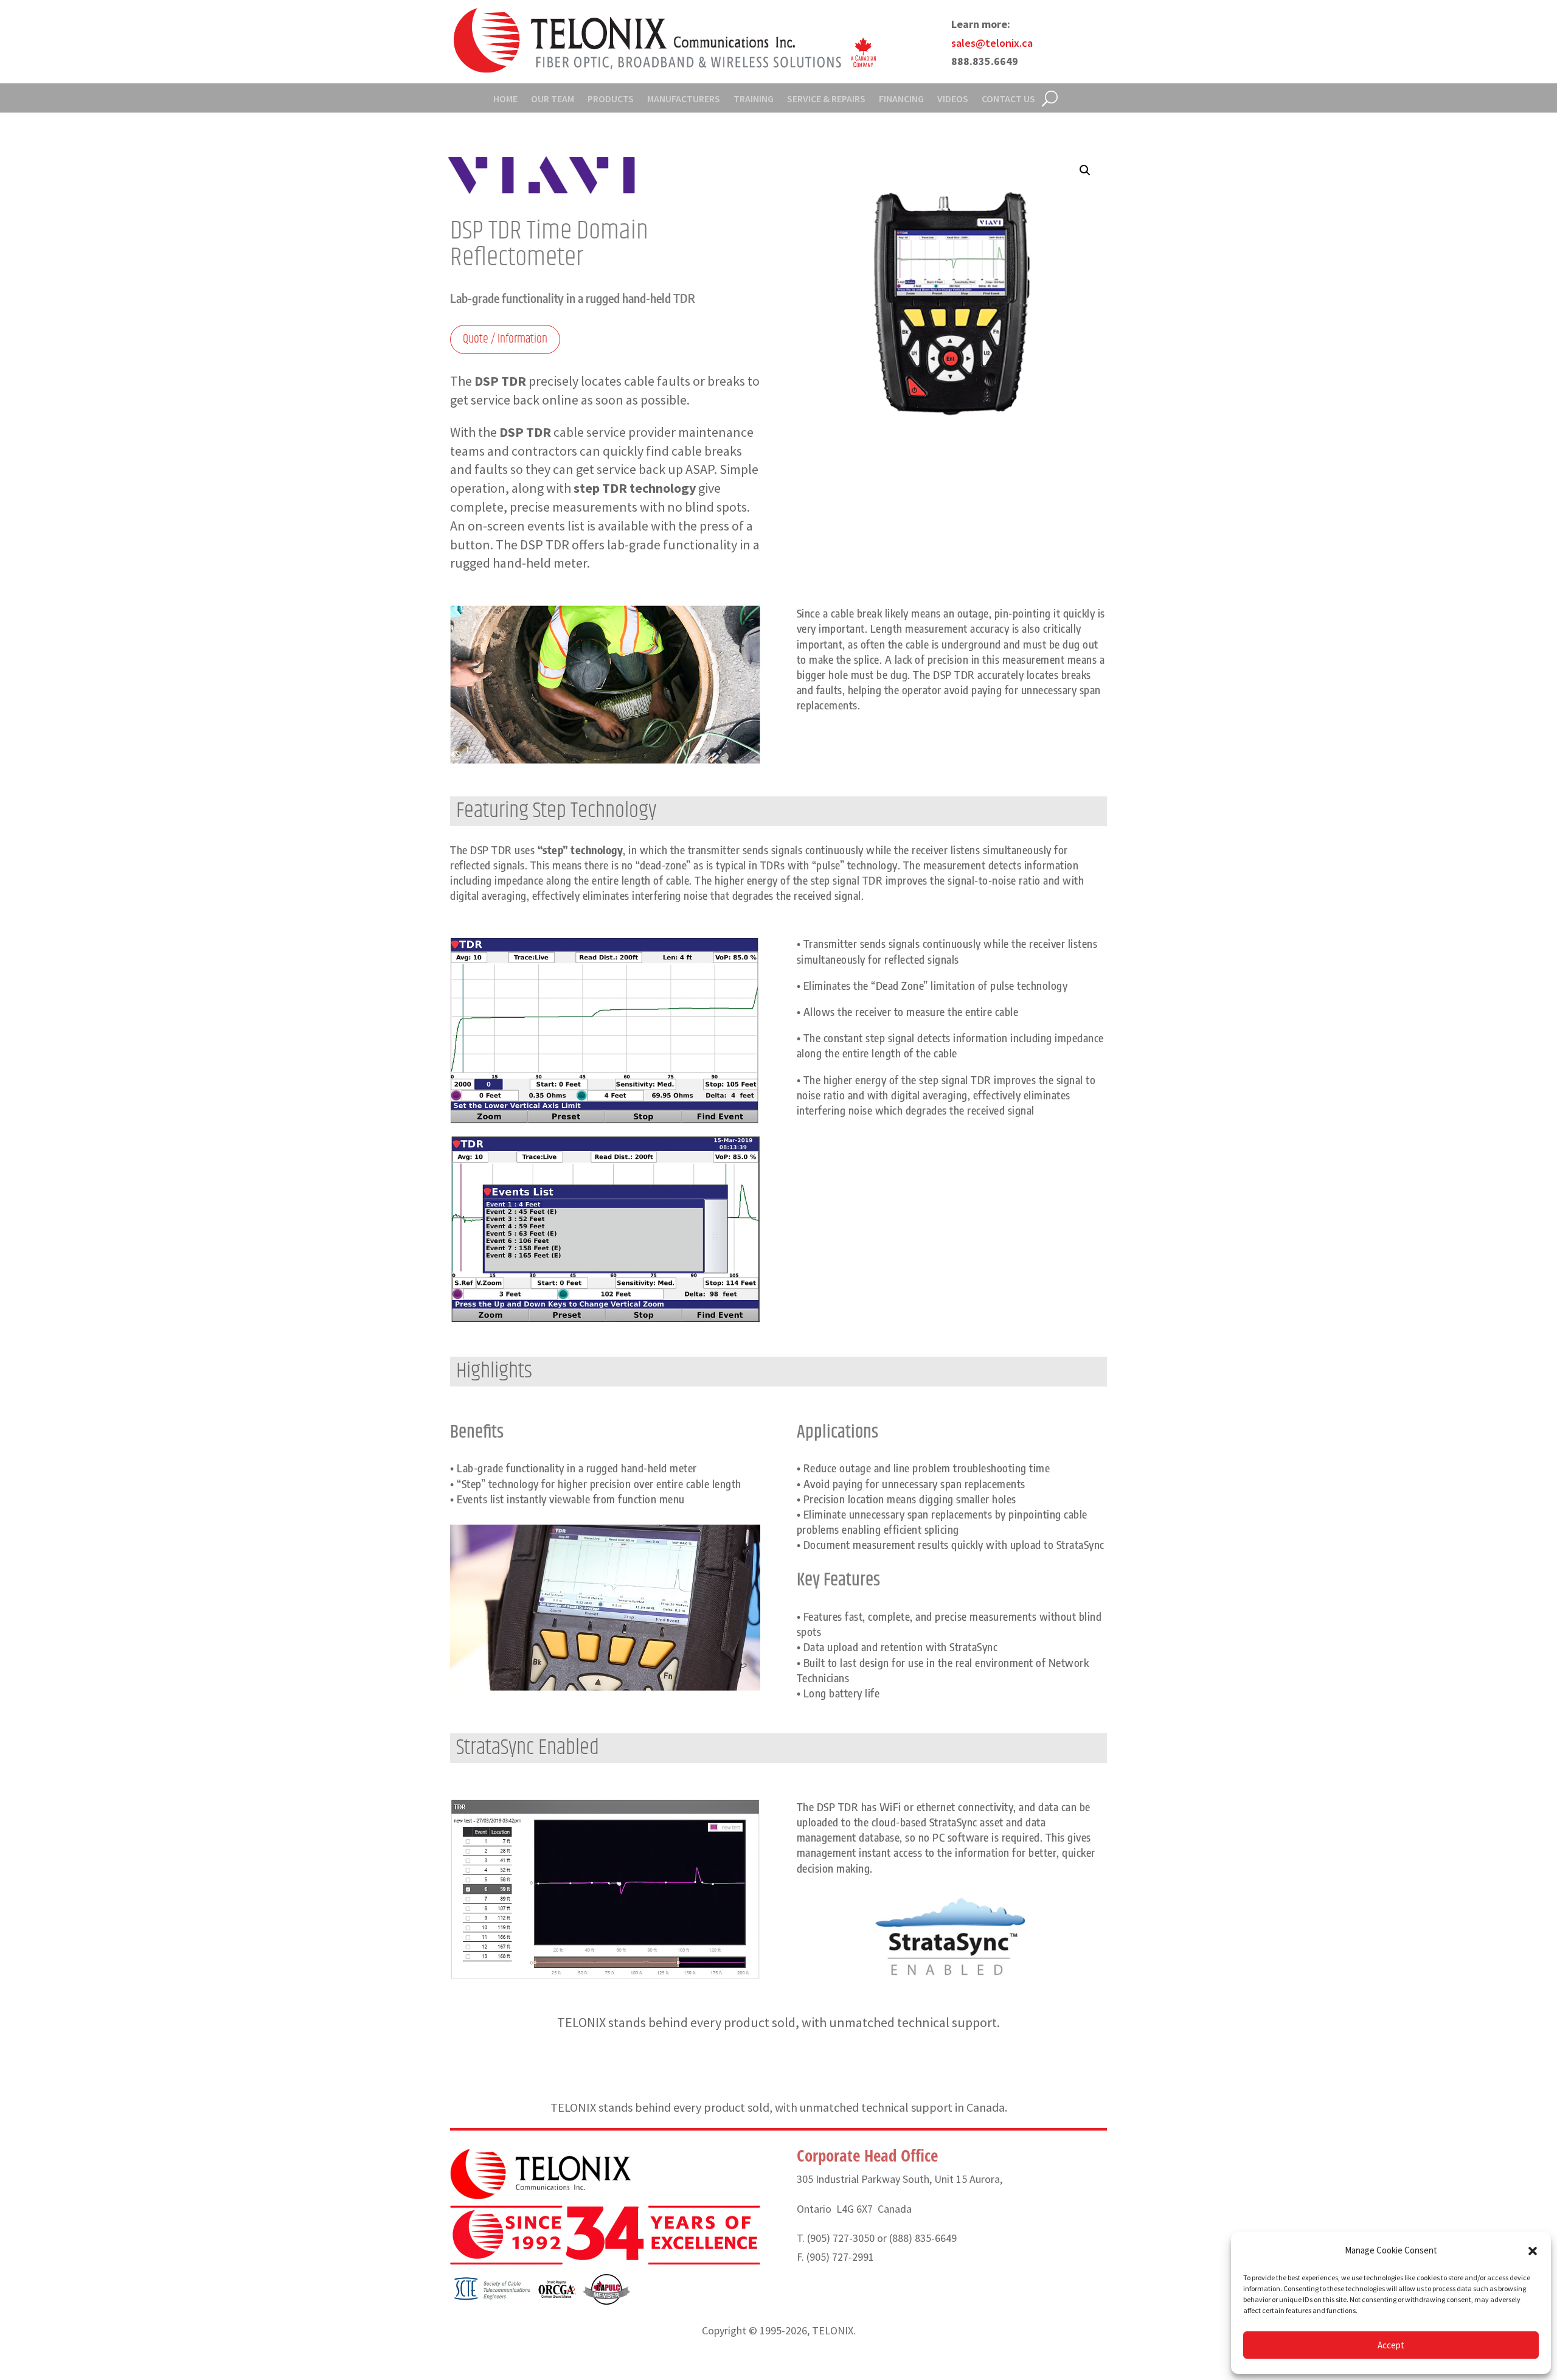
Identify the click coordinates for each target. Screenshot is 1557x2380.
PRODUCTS (611, 99)
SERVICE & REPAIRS (826, 99)
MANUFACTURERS (684, 99)
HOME (505, 99)
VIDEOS (953, 99)
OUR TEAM (553, 99)
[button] (1533, 2251)
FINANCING (901, 99)
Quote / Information (505, 339)
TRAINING (754, 99)
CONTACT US (1008, 99)
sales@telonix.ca (992, 43)
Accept (1391, 2345)
